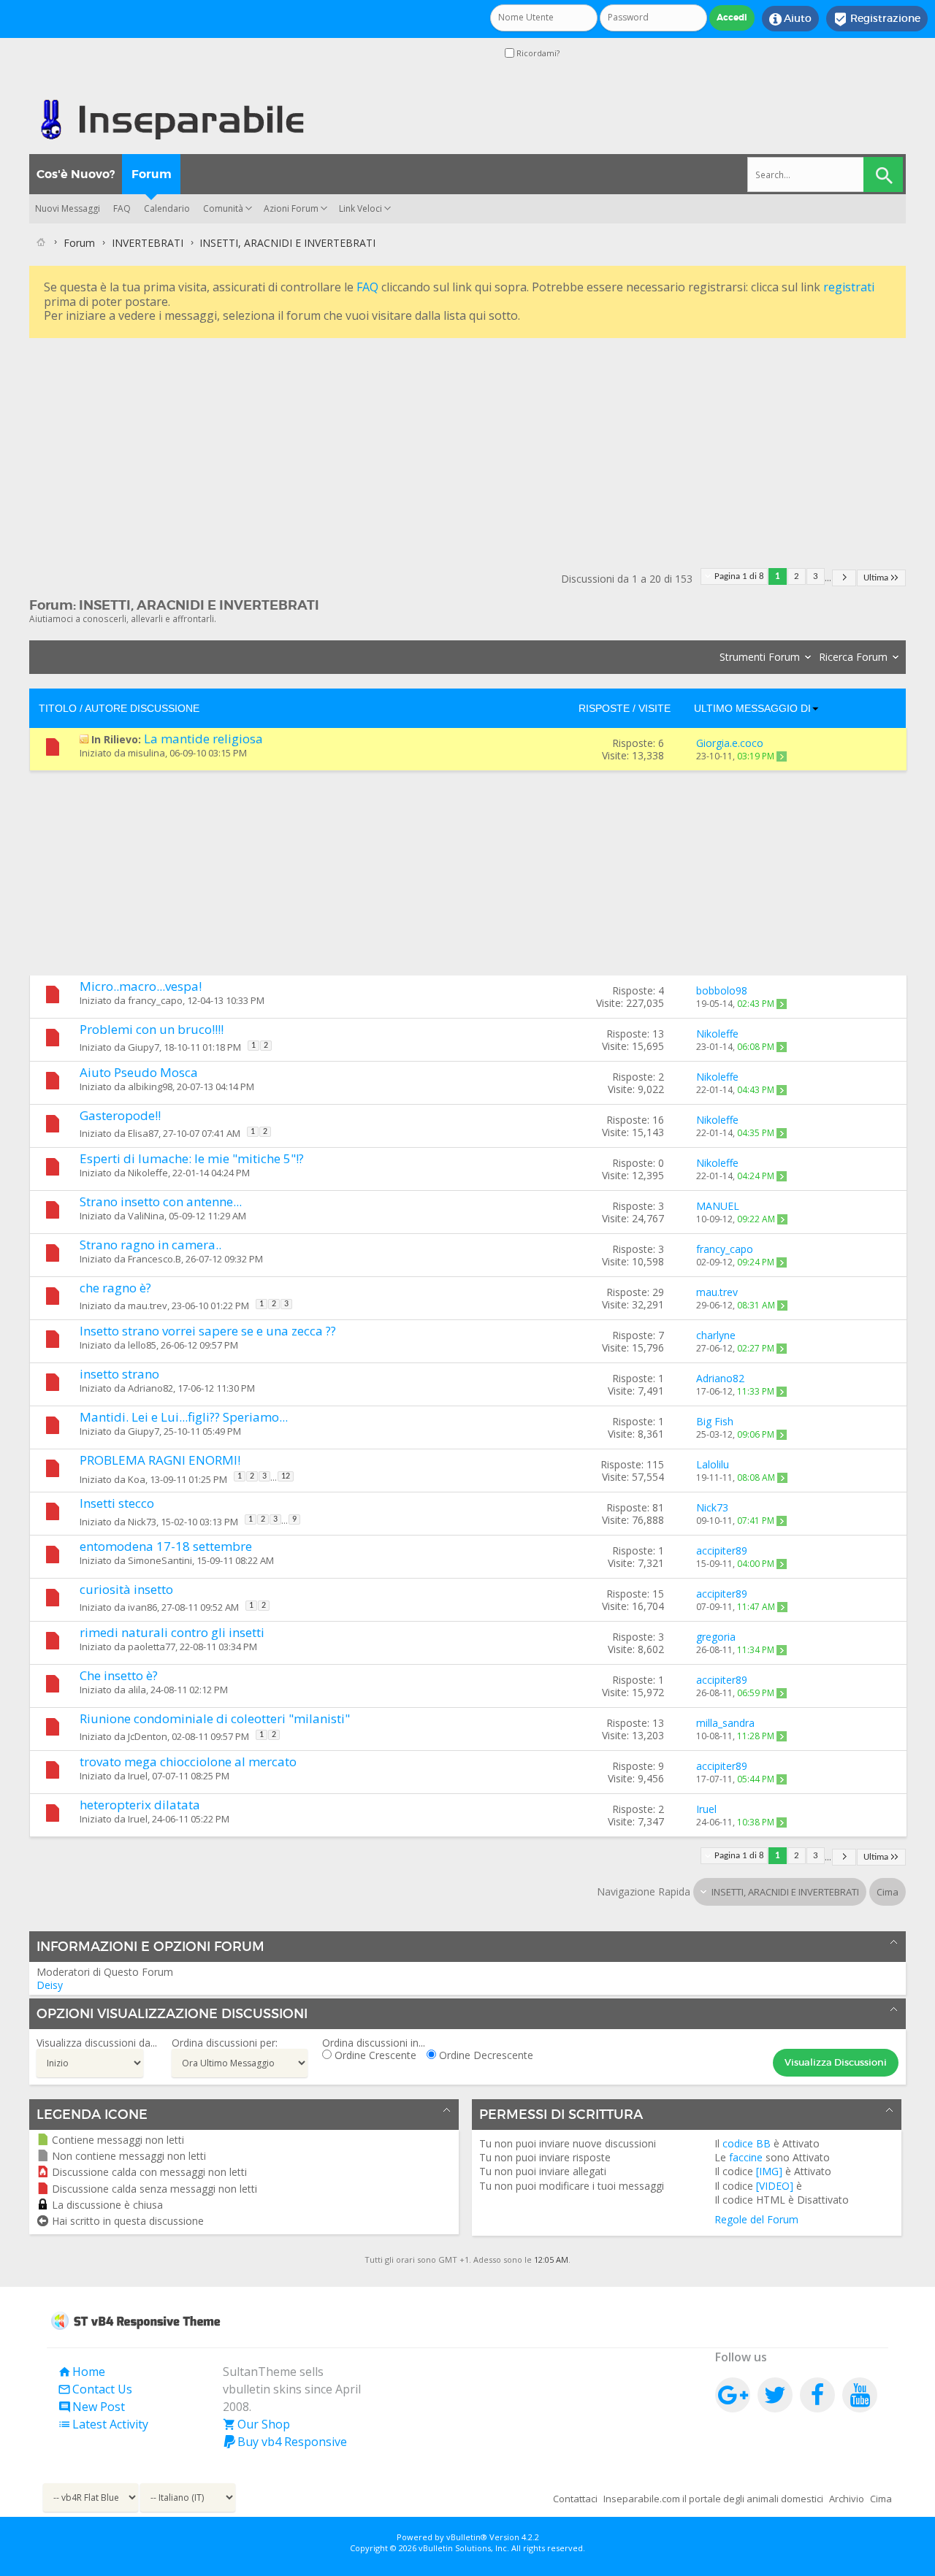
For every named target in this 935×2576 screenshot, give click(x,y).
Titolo (58, 708)
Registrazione (877, 19)
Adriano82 (150, 1388)
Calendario (167, 208)
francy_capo (155, 1000)
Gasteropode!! (120, 1115)
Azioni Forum (291, 208)
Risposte (604, 708)
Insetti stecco (117, 1503)
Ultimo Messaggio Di (752, 708)
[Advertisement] (467, 444)
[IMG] (769, 2171)
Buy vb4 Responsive (285, 2442)
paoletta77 (152, 1647)
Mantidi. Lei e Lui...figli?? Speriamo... (184, 1417)
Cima (888, 1892)
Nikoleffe (148, 1173)
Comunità (223, 208)
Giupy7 (144, 1048)
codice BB (747, 2143)
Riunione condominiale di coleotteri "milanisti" (215, 1718)
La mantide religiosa (203, 739)
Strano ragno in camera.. (150, 1245)
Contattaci (575, 2499)
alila (137, 1690)
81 (658, 1507)
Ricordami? (537, 53)
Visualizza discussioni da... (97, 2043)
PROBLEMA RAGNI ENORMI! (160, 1460)
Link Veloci (360, 208)
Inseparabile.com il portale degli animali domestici (713, 2499)
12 (286, 1476)
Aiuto (790, 19)
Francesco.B (154, 1259)
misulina (146, 753)
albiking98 (150, 1086)
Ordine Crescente (374, 2055)
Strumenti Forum (760, 657)
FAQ (122, 208)
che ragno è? (115, 1288)
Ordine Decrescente (485, 2055)
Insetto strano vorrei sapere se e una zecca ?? (208, 1331)
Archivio (847, 2499)
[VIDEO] (775, 2186)
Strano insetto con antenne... (161, 1201)
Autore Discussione (142, 708)
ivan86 (142, 1608)
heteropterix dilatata (140, 1805)
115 (655, 1464)
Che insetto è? (119, 1675)
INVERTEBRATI (148, 243)
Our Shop (256, 2424)
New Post (91, 2407)
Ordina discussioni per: (225, 2043)
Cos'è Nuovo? (76, 174)
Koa (137, 1479)
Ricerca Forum (853, 657)
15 (658, 1594)
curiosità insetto (126, 1589)
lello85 (142, 1345)
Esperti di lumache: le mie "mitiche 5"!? (192, 1158)
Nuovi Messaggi (68, 208)
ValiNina (146, 1216)
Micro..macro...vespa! (141, 986)
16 (658, 1120)
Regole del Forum (756, 2219)
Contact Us (95, 2389)
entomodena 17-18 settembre (166, 1546)
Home (81, 2372)
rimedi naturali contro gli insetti (172, 1632)
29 (658, 1292)
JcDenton (148, 1737)
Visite (654, 708)
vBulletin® (467, 2537)
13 (658, 1034)
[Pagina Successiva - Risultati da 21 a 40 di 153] (844, 578)
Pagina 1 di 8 (739, 576)
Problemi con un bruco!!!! (152, 1029)
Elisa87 (143, 1134)
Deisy (50, 1985)
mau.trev (148, 1306)
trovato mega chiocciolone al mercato (188, 1762)
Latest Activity (103, 2424)
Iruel (138, 1776)
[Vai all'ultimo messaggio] (782, 756)
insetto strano (119, 1374)
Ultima (876, 578)
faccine (746, 2157)
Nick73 (142, 1522)
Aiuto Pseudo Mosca (139, 1072)
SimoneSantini (160, 1560)
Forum (152, 174)
